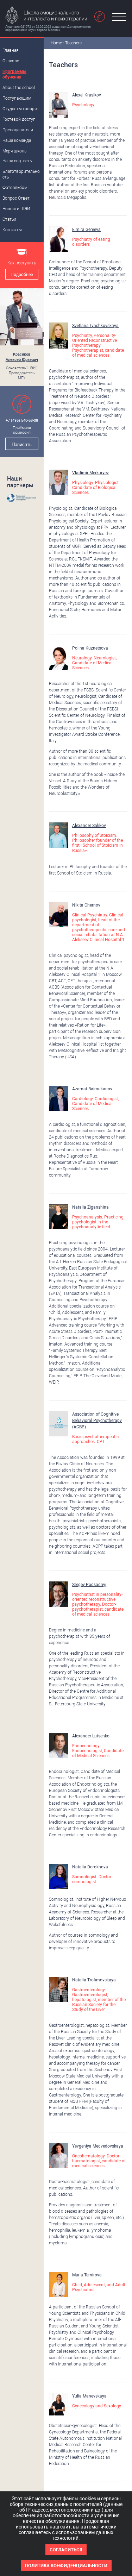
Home (56, 43)
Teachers (73, 43)
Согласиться (66, 2550)
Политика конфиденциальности (66, 2566)
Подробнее (22, 275)
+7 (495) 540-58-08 (22, 421)
